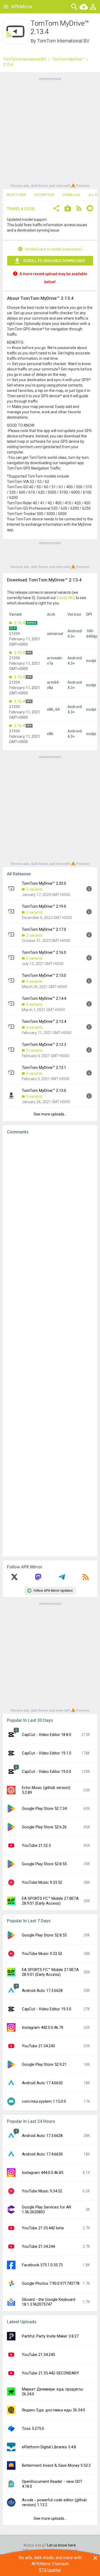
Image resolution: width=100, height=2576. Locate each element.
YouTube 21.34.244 (38, 2246)
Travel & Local (21, 209)
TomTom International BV (63, 41)
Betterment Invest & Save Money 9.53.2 (56, 2465)
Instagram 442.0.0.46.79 (43, 2027)
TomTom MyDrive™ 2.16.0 (44, 952)
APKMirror (22, 7)
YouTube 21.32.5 (36, 1845)
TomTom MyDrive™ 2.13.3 (44, 1045)
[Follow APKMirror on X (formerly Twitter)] (14, 1579)
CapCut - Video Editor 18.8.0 (47, 1735)
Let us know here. (62, 2545)
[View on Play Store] (68, 209)
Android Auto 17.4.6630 (42, 2083)
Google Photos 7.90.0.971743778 (51, 2283)
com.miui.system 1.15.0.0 (44, 2101)
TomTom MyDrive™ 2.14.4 (44, 998)
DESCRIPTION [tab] (44, 195)
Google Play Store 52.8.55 (44, 1864)
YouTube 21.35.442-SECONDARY (50, 2373)
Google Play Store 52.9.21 (44, 2064)
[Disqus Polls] (50, 1206)
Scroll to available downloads (54, 261)
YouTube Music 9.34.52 (42, 2191)
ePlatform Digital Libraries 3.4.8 (49, 2447)
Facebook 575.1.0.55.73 (42, 2265)
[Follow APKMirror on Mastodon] (38, 1579)
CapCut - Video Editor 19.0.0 (47, 1772)
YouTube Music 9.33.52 (42, 1882)
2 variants (34, 889)
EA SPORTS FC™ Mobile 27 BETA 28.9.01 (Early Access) (50, 1901)
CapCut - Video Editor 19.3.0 (47, 2009)
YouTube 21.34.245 (38, 2355)
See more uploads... (50, 1114)
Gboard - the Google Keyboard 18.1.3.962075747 (49, 2302)
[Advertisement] (50, 132)
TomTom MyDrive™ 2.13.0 (44, 1091)
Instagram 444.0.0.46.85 (43, 2173)
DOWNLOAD (71, 195)
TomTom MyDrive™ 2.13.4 (44, 1022)
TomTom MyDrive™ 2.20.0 (44, 883)
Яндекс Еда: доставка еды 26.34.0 (53, 2410)
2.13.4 (19, 623)
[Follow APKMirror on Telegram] (62, 1579)
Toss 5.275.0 (33, 2429)
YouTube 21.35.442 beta (43, 2228)
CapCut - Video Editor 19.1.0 (47, 1753)
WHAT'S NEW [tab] (16, 195)
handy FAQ (66, 598)
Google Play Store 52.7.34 (44, 1809)
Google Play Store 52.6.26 (44, 1827)
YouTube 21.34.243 (38, 2046)
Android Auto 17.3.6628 (42, 1991)
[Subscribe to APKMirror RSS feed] (86, 1579)
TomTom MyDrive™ (68, 59)
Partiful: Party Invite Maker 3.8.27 (50, 2336)
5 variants (34, 981)
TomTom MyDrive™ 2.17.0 (44, 929)
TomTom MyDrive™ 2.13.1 (44, 1068)
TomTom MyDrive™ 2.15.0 (44, 975)
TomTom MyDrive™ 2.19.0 (44, 906)
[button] (56, 209)
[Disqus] (50, 1345)
